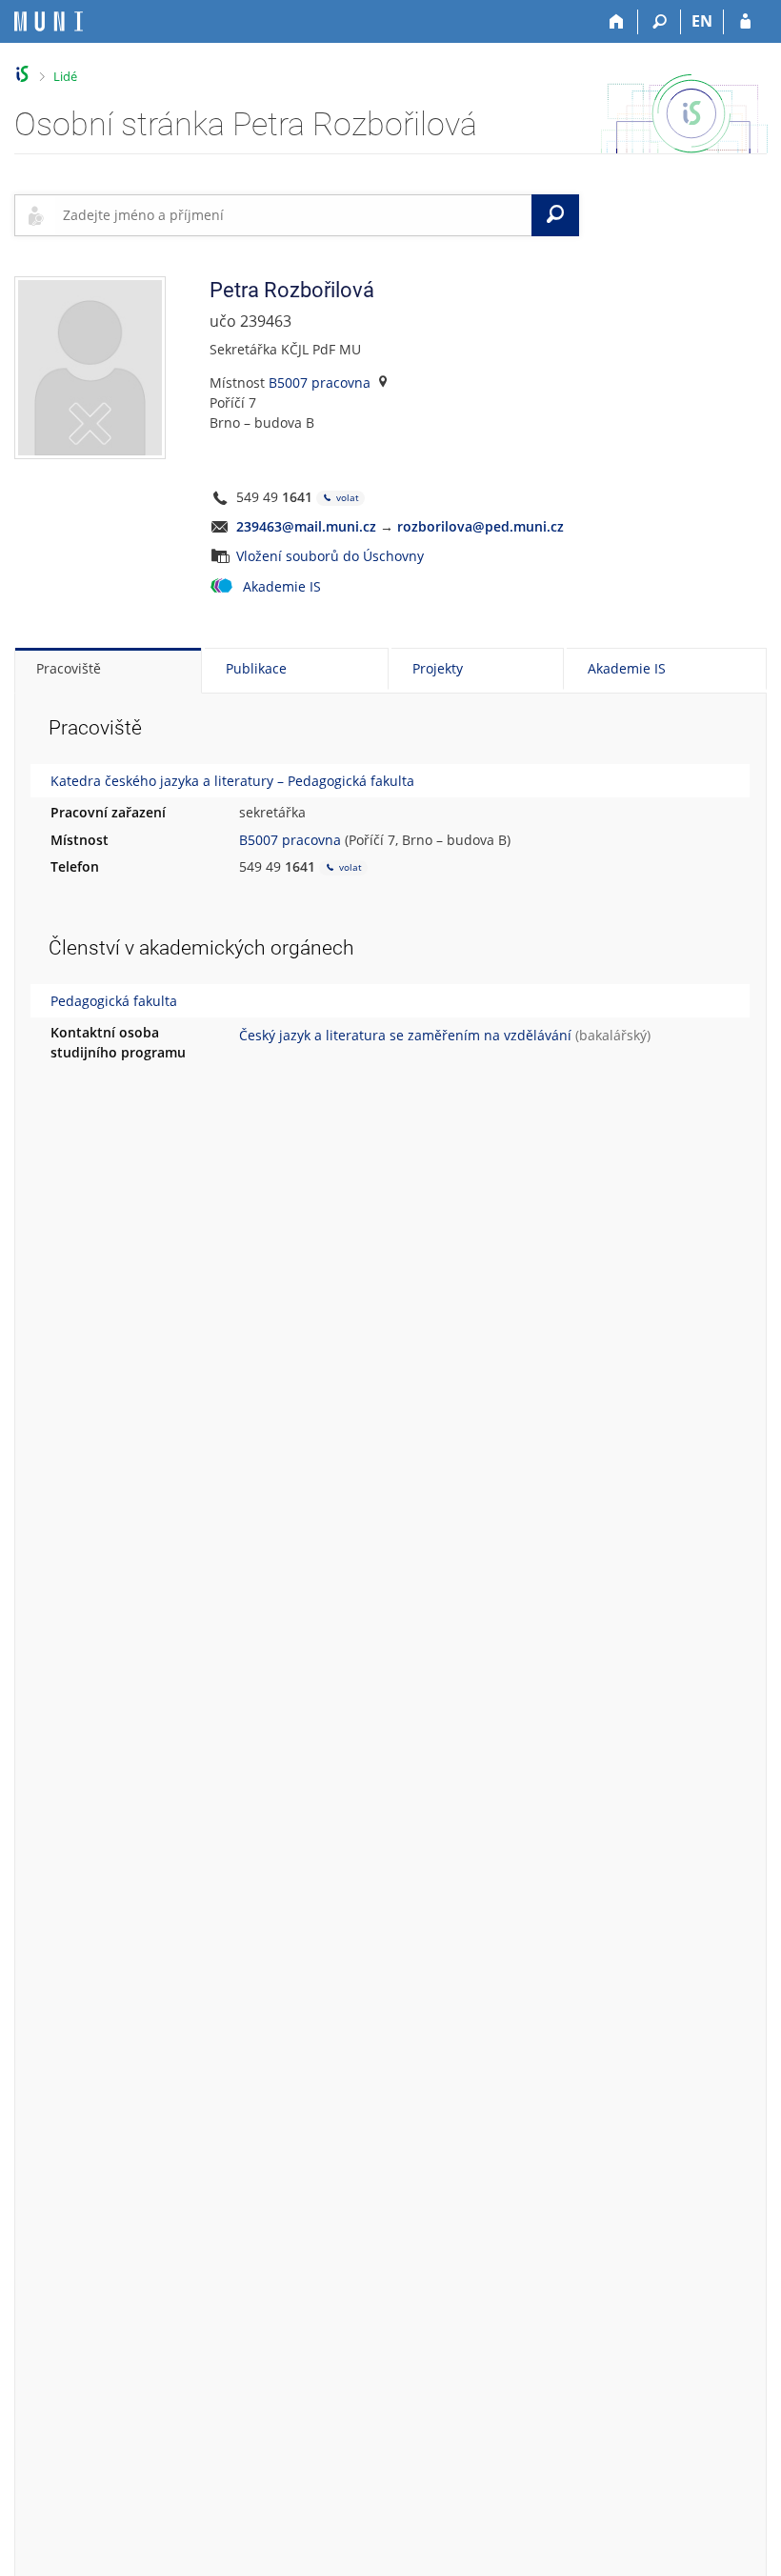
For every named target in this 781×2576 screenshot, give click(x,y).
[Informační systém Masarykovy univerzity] (49, 21)
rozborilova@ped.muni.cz (481, 526)
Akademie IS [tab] (627, 668)
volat (346, 497)
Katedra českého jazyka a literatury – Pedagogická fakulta (232, 781)
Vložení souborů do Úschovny (330, 556)
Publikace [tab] (256, 668)
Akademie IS (282, 586)
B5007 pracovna (320, 382)
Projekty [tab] (438, 668)
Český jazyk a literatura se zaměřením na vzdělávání (405, 1035)
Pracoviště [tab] (69, 668)
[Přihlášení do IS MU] (745, 22)
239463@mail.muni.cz (306, 526)
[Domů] (617, 22)
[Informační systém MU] (22, 74)
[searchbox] (293, 215)
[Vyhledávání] (660, 22)
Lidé (65, 76)
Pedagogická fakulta (114, 1001)
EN (702, 21)
